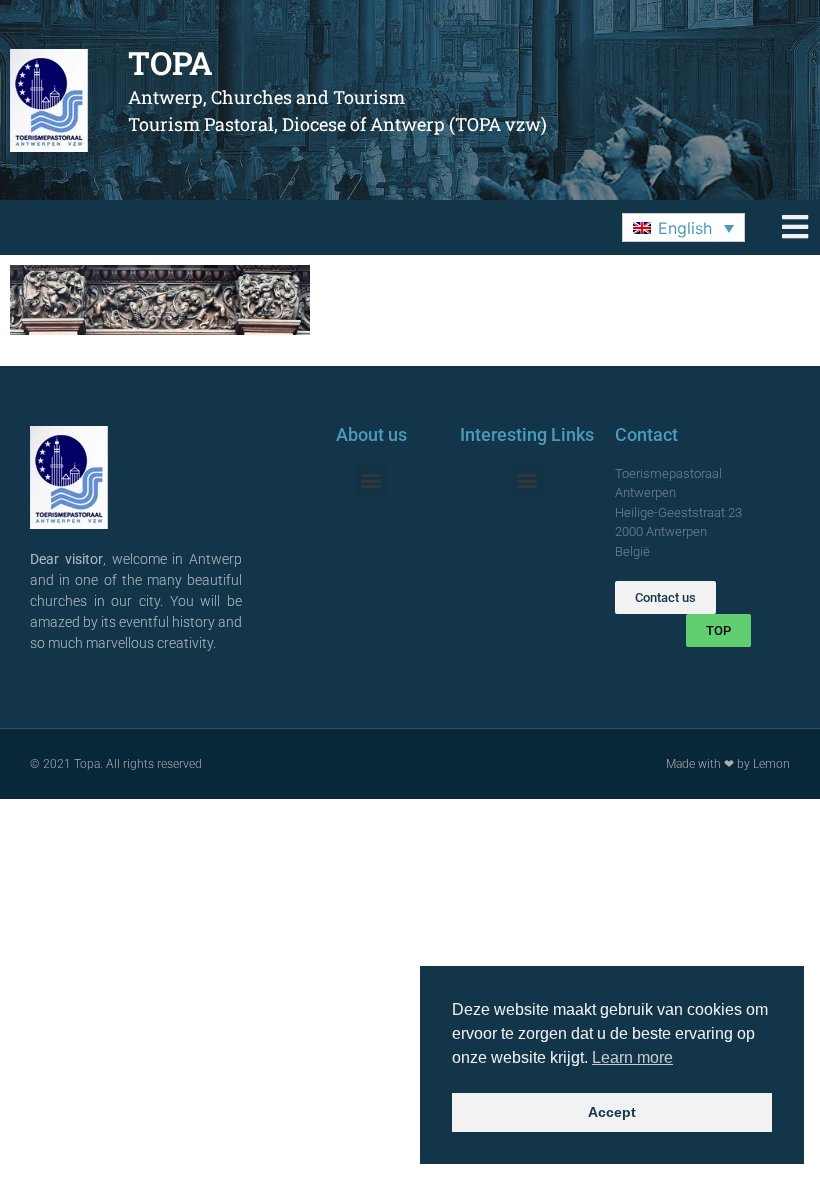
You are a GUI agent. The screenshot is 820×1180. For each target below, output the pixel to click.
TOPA (170, 62)
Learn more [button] (632, 1057)
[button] (683, 228)
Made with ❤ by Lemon (728, 764)
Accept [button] (612, 1112)
